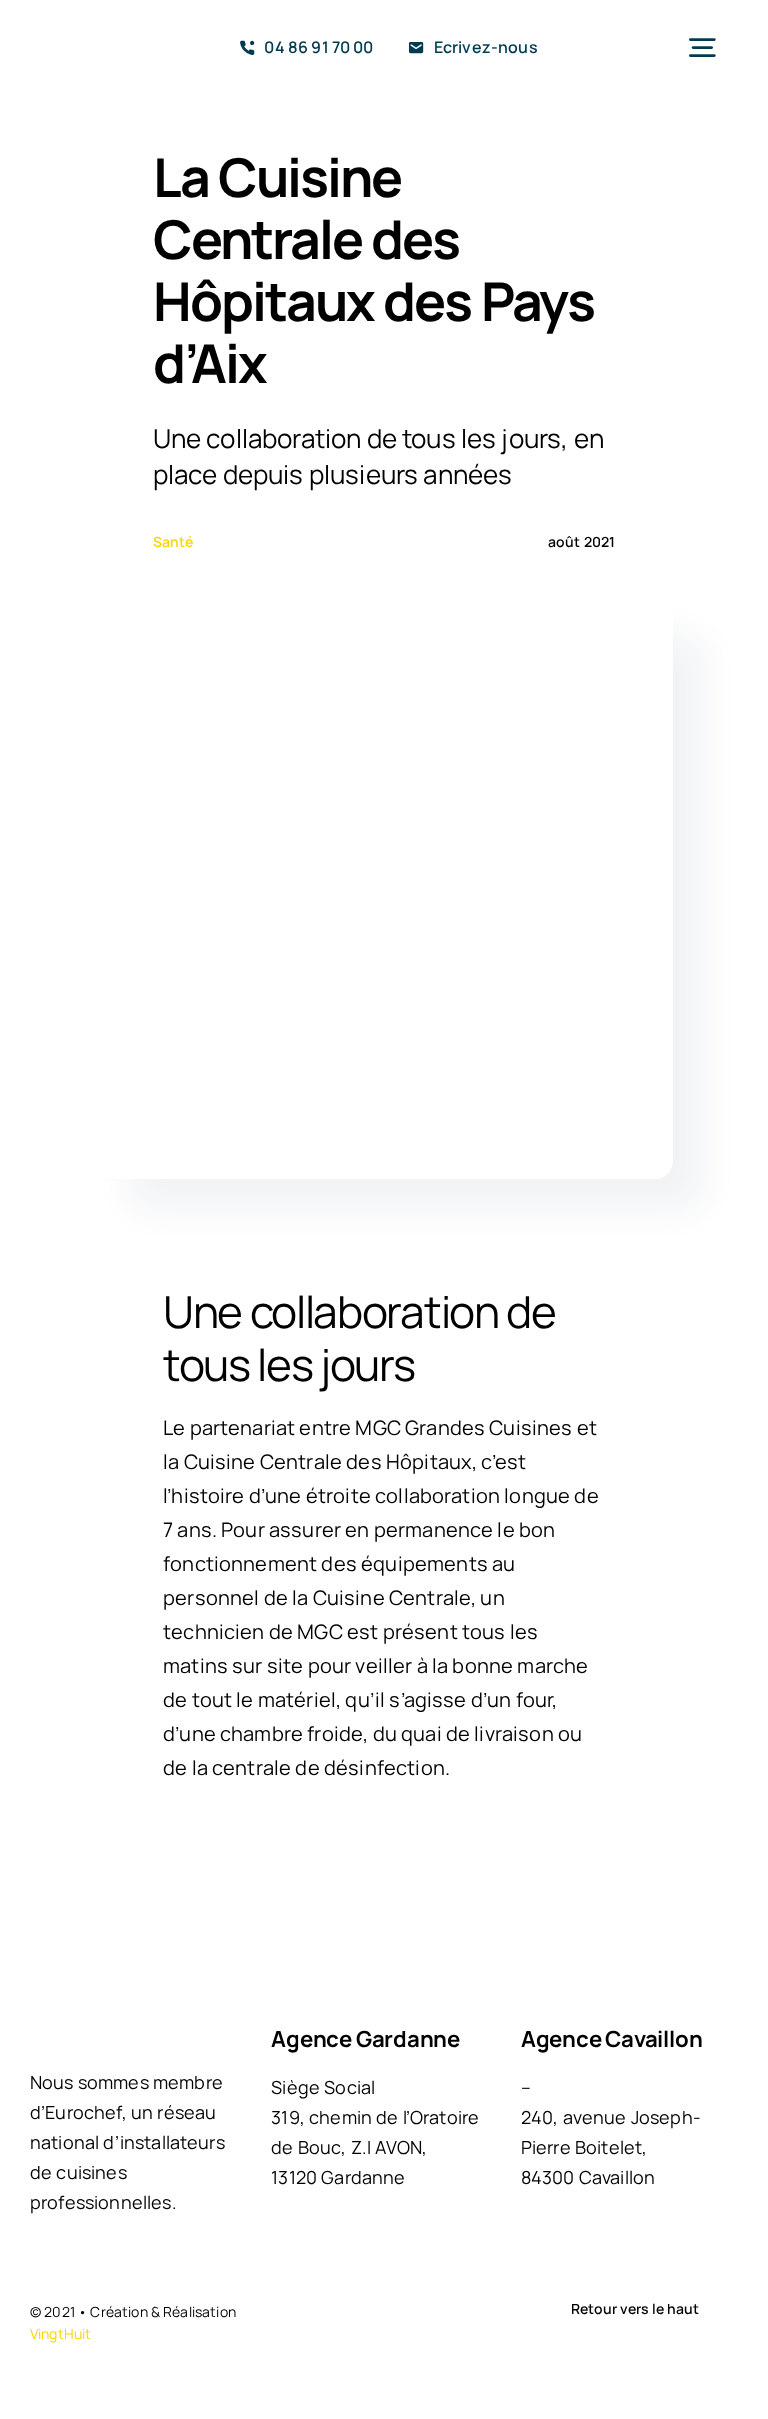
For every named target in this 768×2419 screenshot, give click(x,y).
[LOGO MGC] (89, 37)
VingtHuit (60, 2333)
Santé (173, 541)
